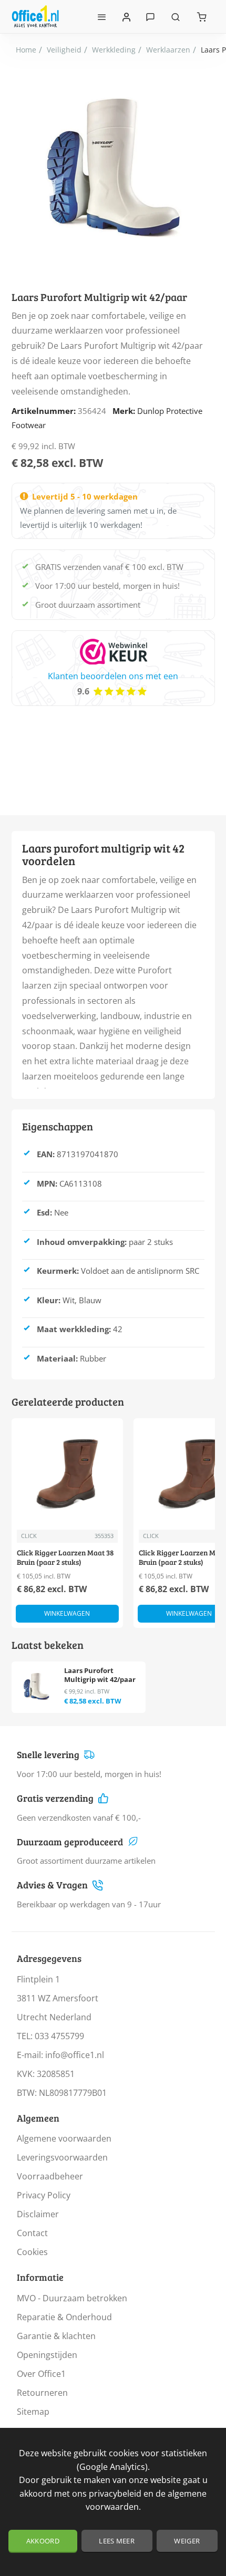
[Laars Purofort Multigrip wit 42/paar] (37, 1686)
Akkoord (43, 2541)
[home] (26, 50)
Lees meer (117, 2541)
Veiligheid (64, 50)
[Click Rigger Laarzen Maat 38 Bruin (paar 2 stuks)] (67, 1474)
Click (29, 1536)
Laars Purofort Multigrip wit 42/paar (100, 1675)
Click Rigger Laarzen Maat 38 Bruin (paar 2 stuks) (65, 1557)
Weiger (187, 2541)
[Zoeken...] (176, 17)
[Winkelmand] (202, 17)
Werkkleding (114, 50)
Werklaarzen (168, 50)
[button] (67, 1614)
